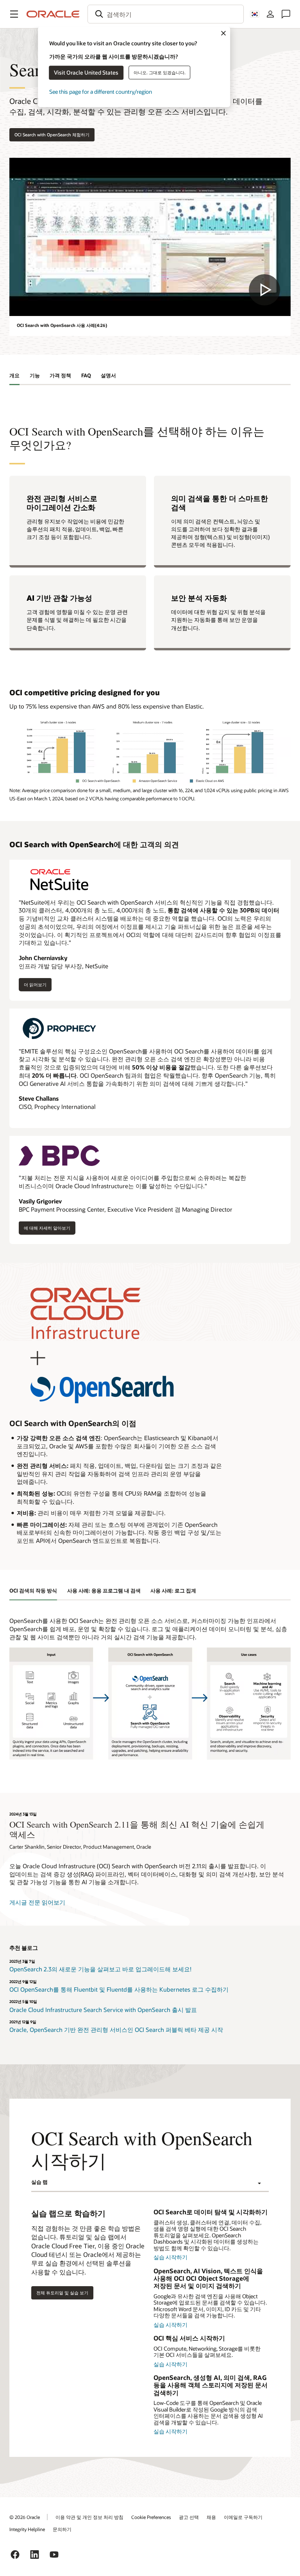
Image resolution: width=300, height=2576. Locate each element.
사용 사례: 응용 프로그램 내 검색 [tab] (104, 1591)
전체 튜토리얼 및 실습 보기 (62, 2293)
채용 (211, 2517)
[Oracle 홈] (53, 14)
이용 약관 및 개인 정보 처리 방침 (89, 2517)
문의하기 (62, 2529)
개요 (14, 375)
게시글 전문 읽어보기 (37, 1902)
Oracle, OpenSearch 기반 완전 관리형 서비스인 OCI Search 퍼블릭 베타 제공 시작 (116, 2030)
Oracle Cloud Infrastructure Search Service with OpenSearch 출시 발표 (103, 2010)
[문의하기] (286, 14)
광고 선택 (189, 2517)
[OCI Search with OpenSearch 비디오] (150, 237)
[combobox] (166, 14)
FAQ (86, 375)
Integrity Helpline (27, 2529)
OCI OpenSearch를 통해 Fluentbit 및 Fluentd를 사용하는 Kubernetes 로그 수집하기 (119, 1989)
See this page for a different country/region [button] (101, 92)
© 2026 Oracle (25, 2517)
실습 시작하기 (171, 2257)
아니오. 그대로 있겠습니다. (160, 72)
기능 (35, 375)
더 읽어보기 (36, 984)
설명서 (108, 375)
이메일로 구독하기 (243, 2517)
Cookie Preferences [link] (151, 2517)
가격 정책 (60, 375)
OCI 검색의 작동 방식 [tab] (33, 1591)
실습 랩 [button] (39, 2182)
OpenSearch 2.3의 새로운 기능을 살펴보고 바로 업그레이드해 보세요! (100, 1969)
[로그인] (270, 14)
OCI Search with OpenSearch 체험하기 (52, 135)
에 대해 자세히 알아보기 (47, 1230)
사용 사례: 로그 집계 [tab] (173, 1591)
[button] (14, 14)
